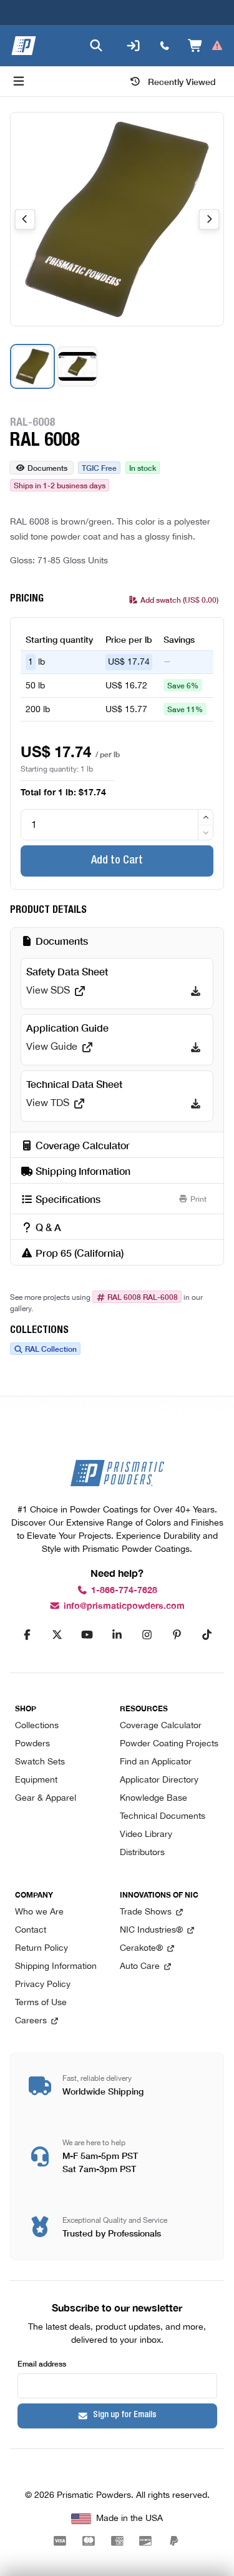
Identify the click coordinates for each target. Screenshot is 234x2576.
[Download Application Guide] (196, 1047)
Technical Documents (163, 1817)
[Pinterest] (177, 1635)
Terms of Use (41, 2003)
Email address (42, 2363)
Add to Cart (117, 861)
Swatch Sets (40, 1762)
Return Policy (41, 1949)
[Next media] (209, 219)
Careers (31, 2021)
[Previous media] (25, 219)
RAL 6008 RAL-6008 (143, 1297)
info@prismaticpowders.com (124, 1606)
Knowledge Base (154, 1799)
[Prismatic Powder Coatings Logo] (24, 46)
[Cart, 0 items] (206, 46)
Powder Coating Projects (169, 1744)
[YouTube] (87, 1635)
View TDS (48, 1104)
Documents (47, 467)
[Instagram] (147, 1635)
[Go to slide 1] (32, 366)
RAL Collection (51, 1349)
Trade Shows (146, 1912)
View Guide (52, 1047)
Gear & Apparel (46, 1799)
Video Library (146, 1835)
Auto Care (140, 1967)
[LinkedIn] (117, 1635)
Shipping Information (56, 1967)
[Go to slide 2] (77, 366)
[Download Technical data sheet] (196, 1104)
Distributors (142, 1853)
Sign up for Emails (125, 2415)
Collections (37, 1726)
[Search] (96, 46)
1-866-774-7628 (124, 1590)
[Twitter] (57, 1635)
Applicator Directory (159, 1780)
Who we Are (39, 1912)
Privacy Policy (43, 1985)
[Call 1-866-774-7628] (165, 46)
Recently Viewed (182, 81)
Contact (31, 1930)
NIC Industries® (151, 1930)
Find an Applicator (156, 1762)
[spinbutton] (117, 825)
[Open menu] (19, 81)
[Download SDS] (196, 991)
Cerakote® (141, 1949)
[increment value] (206, 817)
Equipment (36, 1780)
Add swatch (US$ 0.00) (179, 599)
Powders (32, 1744)
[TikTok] (207, 1635)
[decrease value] (206, 833)
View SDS (48, 991)
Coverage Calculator (161, 1726)
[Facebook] (27, 1635)
